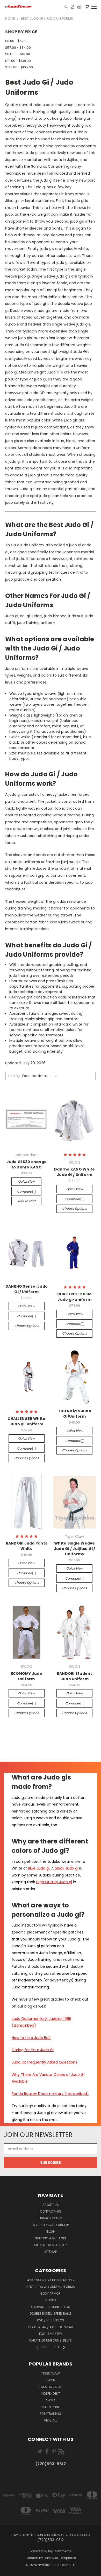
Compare (25, 1192)
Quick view (26, 1181)
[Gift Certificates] (79, 6)
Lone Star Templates (60, 2558)
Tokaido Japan (51, 2387)
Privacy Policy (51, 2218)
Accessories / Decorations (51, 2280)
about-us (51, 2205)
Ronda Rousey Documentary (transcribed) (50, 2094)
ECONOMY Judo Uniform (27, 1676)
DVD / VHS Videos (51, 2320)
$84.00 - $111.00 (18, 54)
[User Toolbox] (73, 6)
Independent (51, 2394)
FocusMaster (51, 2334)
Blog (51, 2232)
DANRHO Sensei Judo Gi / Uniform (27, 1289)
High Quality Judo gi (54, 1882)
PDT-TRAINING (51, 2414)
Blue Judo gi (39, 1868)
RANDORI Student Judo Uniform (75, 1676)
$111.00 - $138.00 (18, 61)
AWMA (51, 2400)
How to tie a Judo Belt (31, 2038)
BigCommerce (60, 2551)
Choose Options (74, 1209)
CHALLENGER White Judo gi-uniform (26, 1421)
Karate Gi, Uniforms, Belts (51, 2340)
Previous (8, 2571)
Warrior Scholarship (51, 2225)
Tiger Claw (51, 2373)
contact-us (51, 2211)
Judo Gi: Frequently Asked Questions (44, 2062)
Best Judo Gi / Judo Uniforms (51, 2287)
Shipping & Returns (51, 2238)
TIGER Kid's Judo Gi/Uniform (75, 1414)
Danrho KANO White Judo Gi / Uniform (74, 1172)
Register (60, 2245)
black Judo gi (66, 1868)
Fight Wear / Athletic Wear (51, 2327)
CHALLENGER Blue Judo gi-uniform (75, 1297)
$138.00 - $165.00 (19, 67)
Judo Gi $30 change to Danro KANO (27, 1164)
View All (51, 2420)
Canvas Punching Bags (51, 2307)
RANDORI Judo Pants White (27, 1546)
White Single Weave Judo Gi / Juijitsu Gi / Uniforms (75, 1549)
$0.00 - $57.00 (17, 41)
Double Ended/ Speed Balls (51, 2314)
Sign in (40, 2245)
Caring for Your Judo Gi (33, 2050)
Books (51, 2300)
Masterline (51, 2407)
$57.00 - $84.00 (18, 48)
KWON (51, 2380)
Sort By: (14, 1076)
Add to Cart (27, 1201)
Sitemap (51, 2252)
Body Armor (51, 2293)
